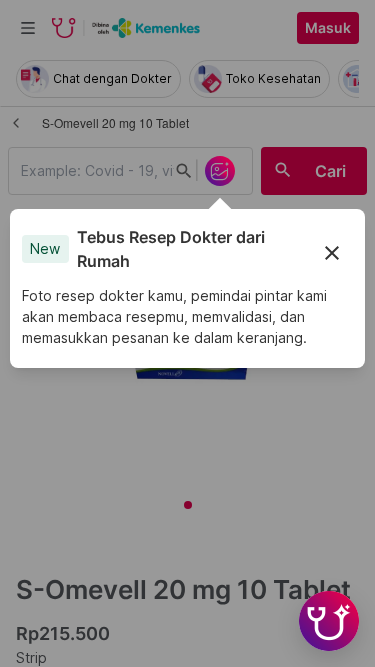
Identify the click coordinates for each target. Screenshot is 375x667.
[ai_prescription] (220, 171)
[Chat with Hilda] (329, 621)
